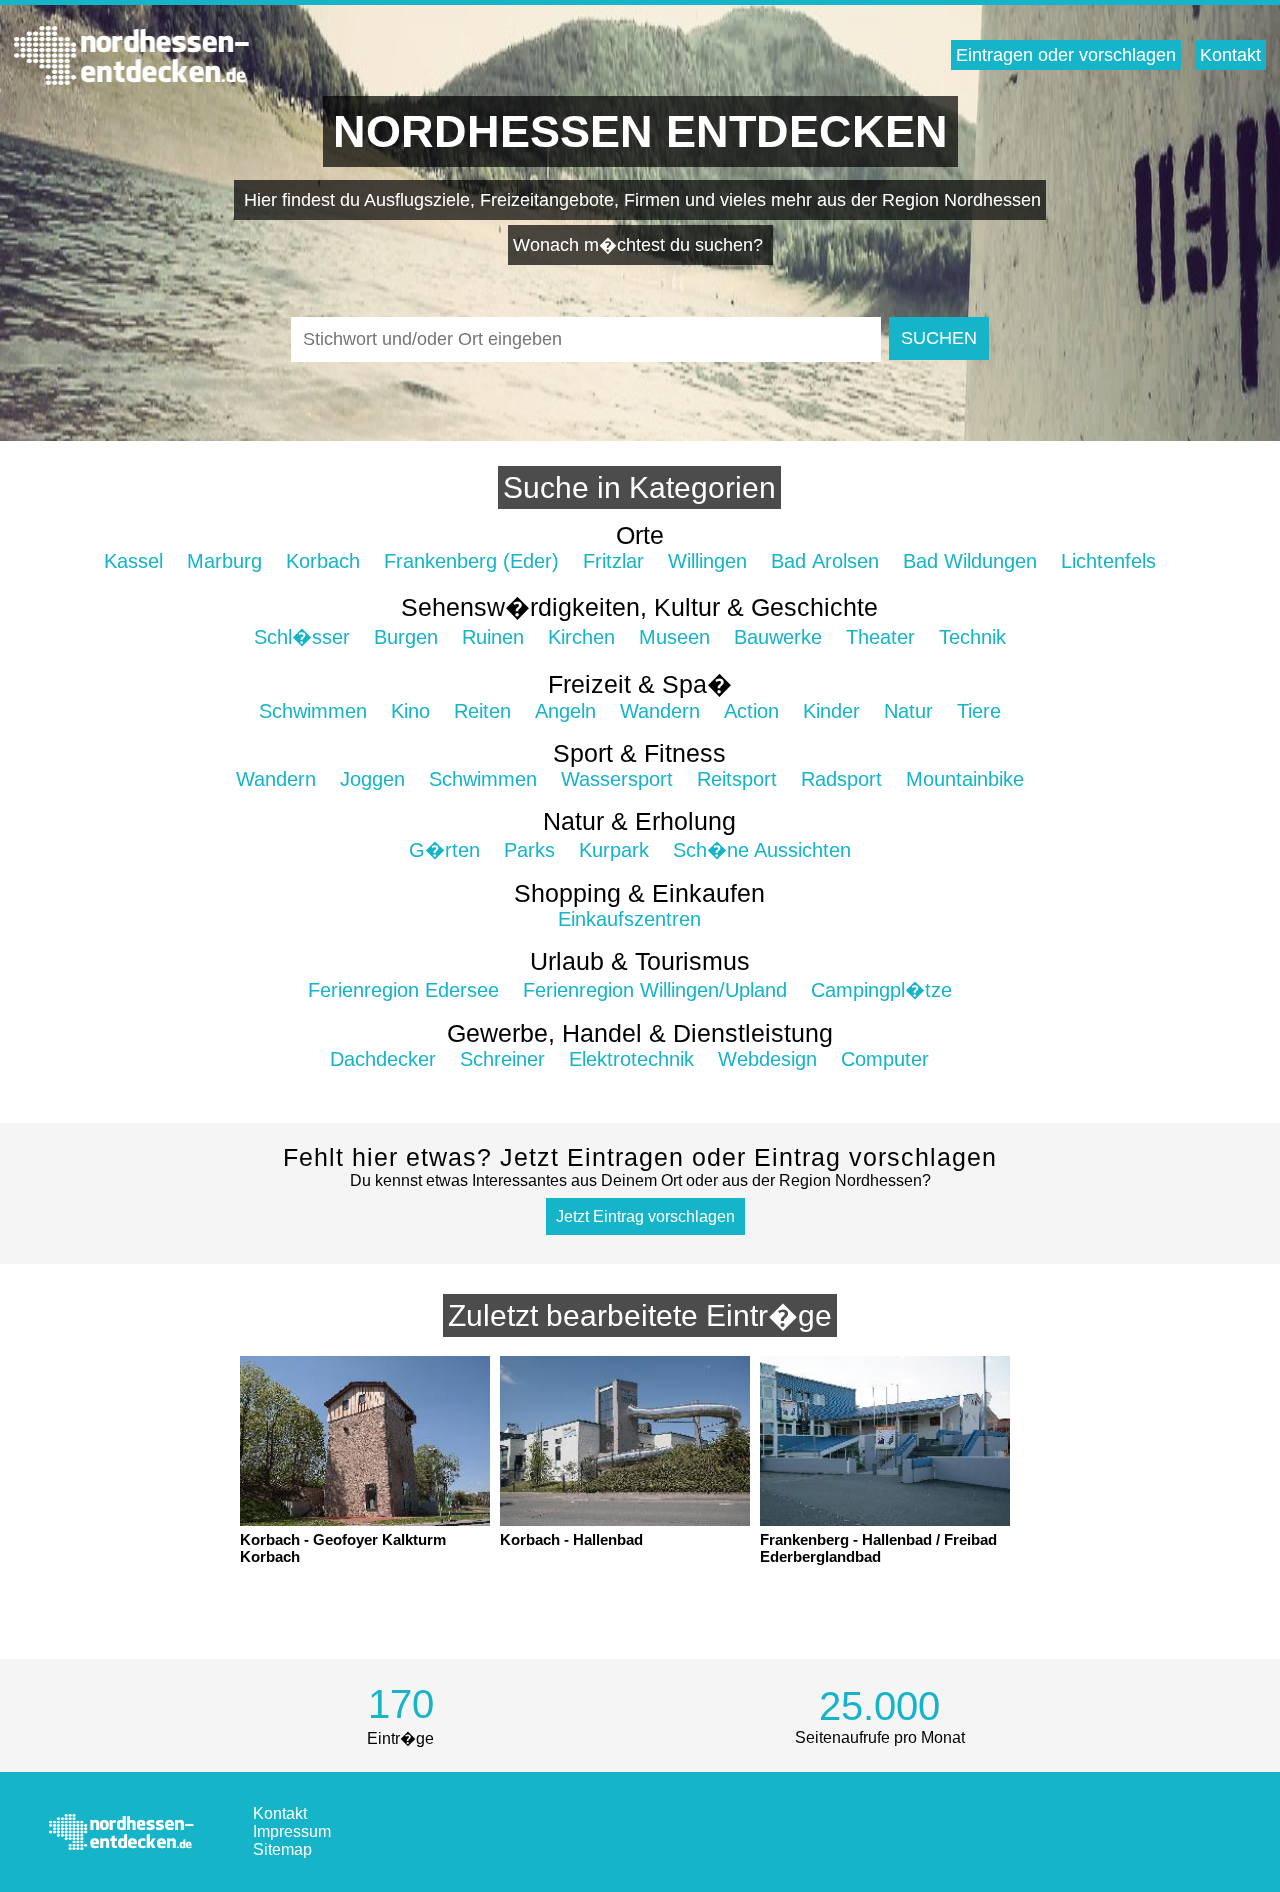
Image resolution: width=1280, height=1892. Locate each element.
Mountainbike (965, 779)
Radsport (841, 779)
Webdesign (767, 1059)
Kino (410, 711)
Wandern (660, 711)
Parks (529, 850)
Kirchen (581, 637)
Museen (674, 637)
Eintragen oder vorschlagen (1066, 55)
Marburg (224, 561)
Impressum (292, 1831)
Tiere (979, 711)
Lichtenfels (1108, 561)
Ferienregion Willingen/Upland (655, 990)
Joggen (372, 779)
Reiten (482, 711)
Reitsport (737, 779)
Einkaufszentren (629, 919)
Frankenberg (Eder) (471, 561)
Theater (880, 637)
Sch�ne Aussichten (762, 850)
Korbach (323, 561)
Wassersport (617, 779)
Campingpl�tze (881, 990)
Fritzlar (613, 561)
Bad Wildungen (970, 561)
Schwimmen (313, 711)
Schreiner (502, 1059)
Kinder (831, 711)
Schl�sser (302, 637)
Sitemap (282, 1849)
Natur (908, 711)
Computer (885, 1059)
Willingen (707, 561)
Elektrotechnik (631, 1059)
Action (751, 711)
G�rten (444, 850)
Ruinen (493, 637)
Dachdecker (383, 1059)
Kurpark (614, 850)
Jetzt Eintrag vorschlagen (645, 1216)
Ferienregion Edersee (403, 990)
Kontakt (1230, 55)
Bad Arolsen (825, 561)
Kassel (133, 561)
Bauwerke (778, 637)
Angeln (565, 711)
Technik (972, 637)
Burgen (406, 637)
